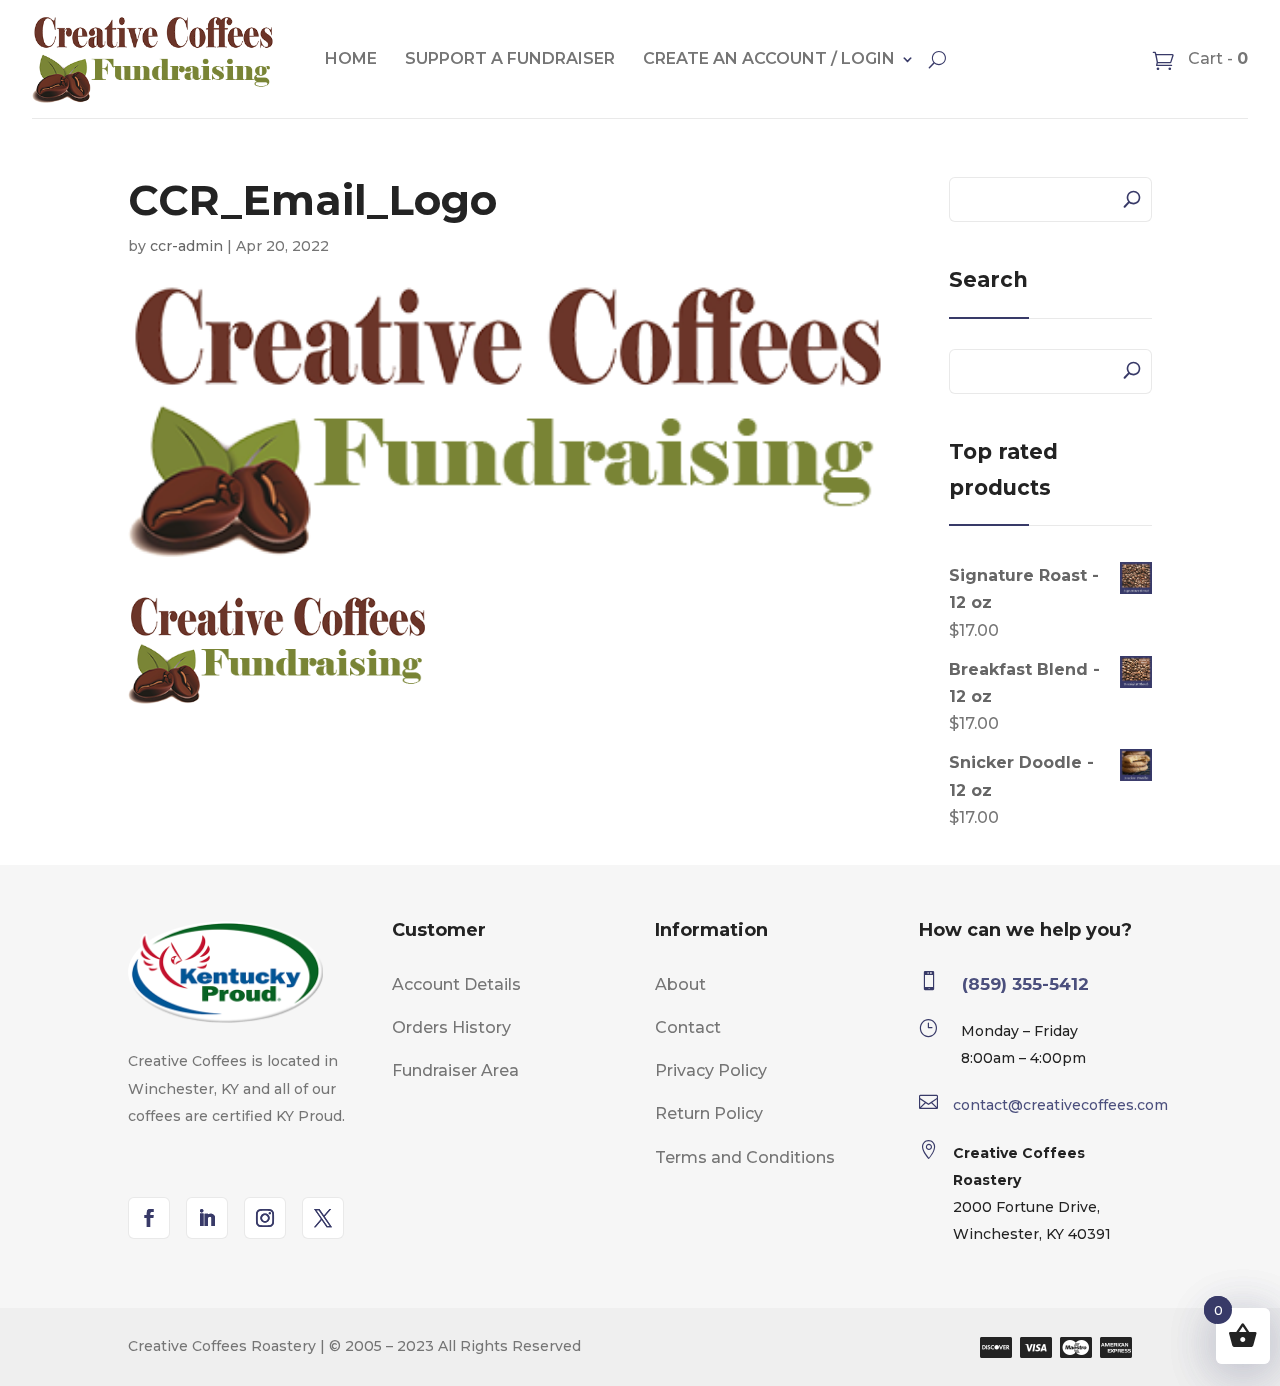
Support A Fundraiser (510, 58)
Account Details (456, 984)
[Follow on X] (323, 1218)
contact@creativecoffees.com (1060, 1105)
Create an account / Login (769, 58)
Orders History (451, 1027)
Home (351, 58)
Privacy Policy (711, 1070)
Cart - (1216, 58)
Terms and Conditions (745, 1157)
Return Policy (709, 1113)
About (680, 984)
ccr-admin (186, 246)
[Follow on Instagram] (265, 1218)
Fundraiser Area (455, 1070)
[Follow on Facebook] (149, 1218)
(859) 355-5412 (1025, 984)
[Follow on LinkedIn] (207, 1218)
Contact (688, 1027)
